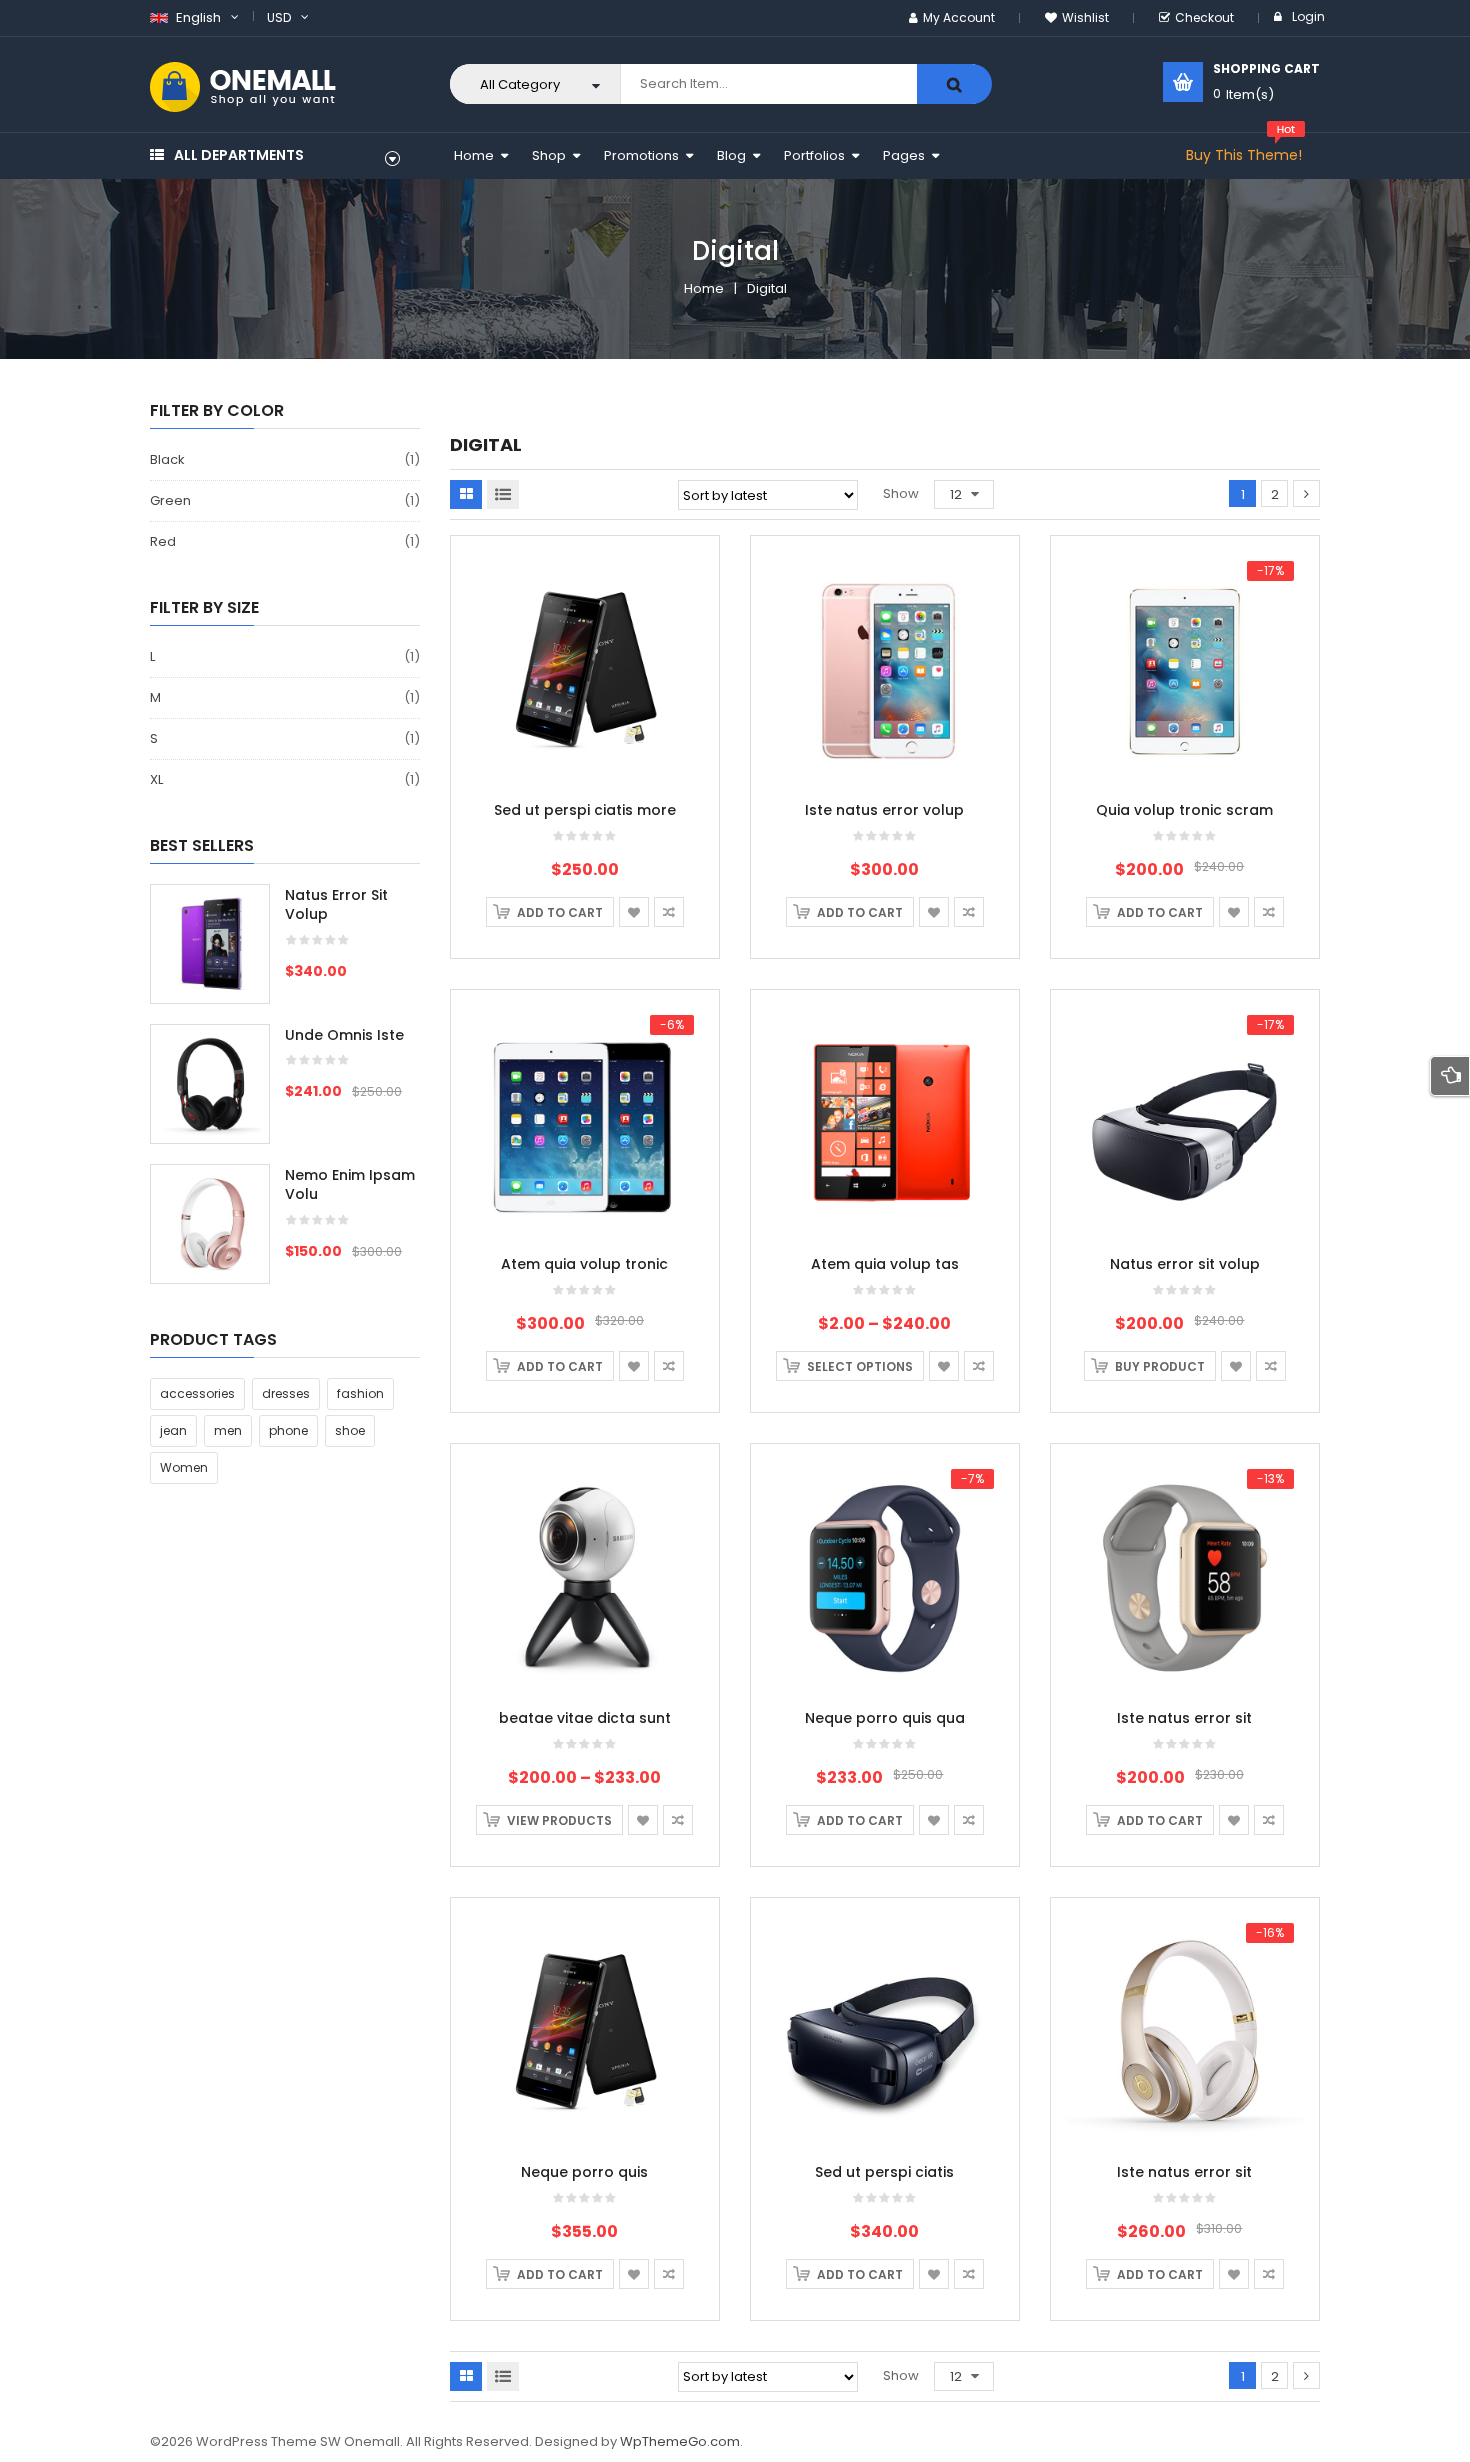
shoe (350, 1430)
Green (170, 500)
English (197, 17)
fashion (360, 1393)
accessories (197, 1393)
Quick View (585, 630)
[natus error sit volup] (210, 944)
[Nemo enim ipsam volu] (210, 1224)
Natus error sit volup (1185, 1264)
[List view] (503, 494)
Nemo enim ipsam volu (350, 1185)
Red (163, 541)
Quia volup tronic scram (1184, 810)
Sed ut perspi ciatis (884, 2172)
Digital (767, 288)
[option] (285, 1094)
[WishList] (634, 912)
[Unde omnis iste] (210, 1084)
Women (184, 1467)
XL (156, 779)
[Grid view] (466, 494)
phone (288, 1430)
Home (704, 288)
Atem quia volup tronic (584, 1264)
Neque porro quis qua (885, 1718)
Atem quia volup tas (885, 1264)
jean (173, 1430)
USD (279, 17)
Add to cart (560, 912)
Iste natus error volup (884, 810)
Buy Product (1160, 1366)
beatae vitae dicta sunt (585, 1718)
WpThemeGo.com (680, 2441)
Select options (860, 1366)
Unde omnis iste (344, 1035)
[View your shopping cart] (1183, 82)
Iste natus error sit (1184, 1718)
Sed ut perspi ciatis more (585, 810)
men (228, 1430)
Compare (669, 912)
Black (167, 459)
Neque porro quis (584, 2172)
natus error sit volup (336, 905)
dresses (286, 1393)
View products (559, 1820)
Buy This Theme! (1244, 155)
